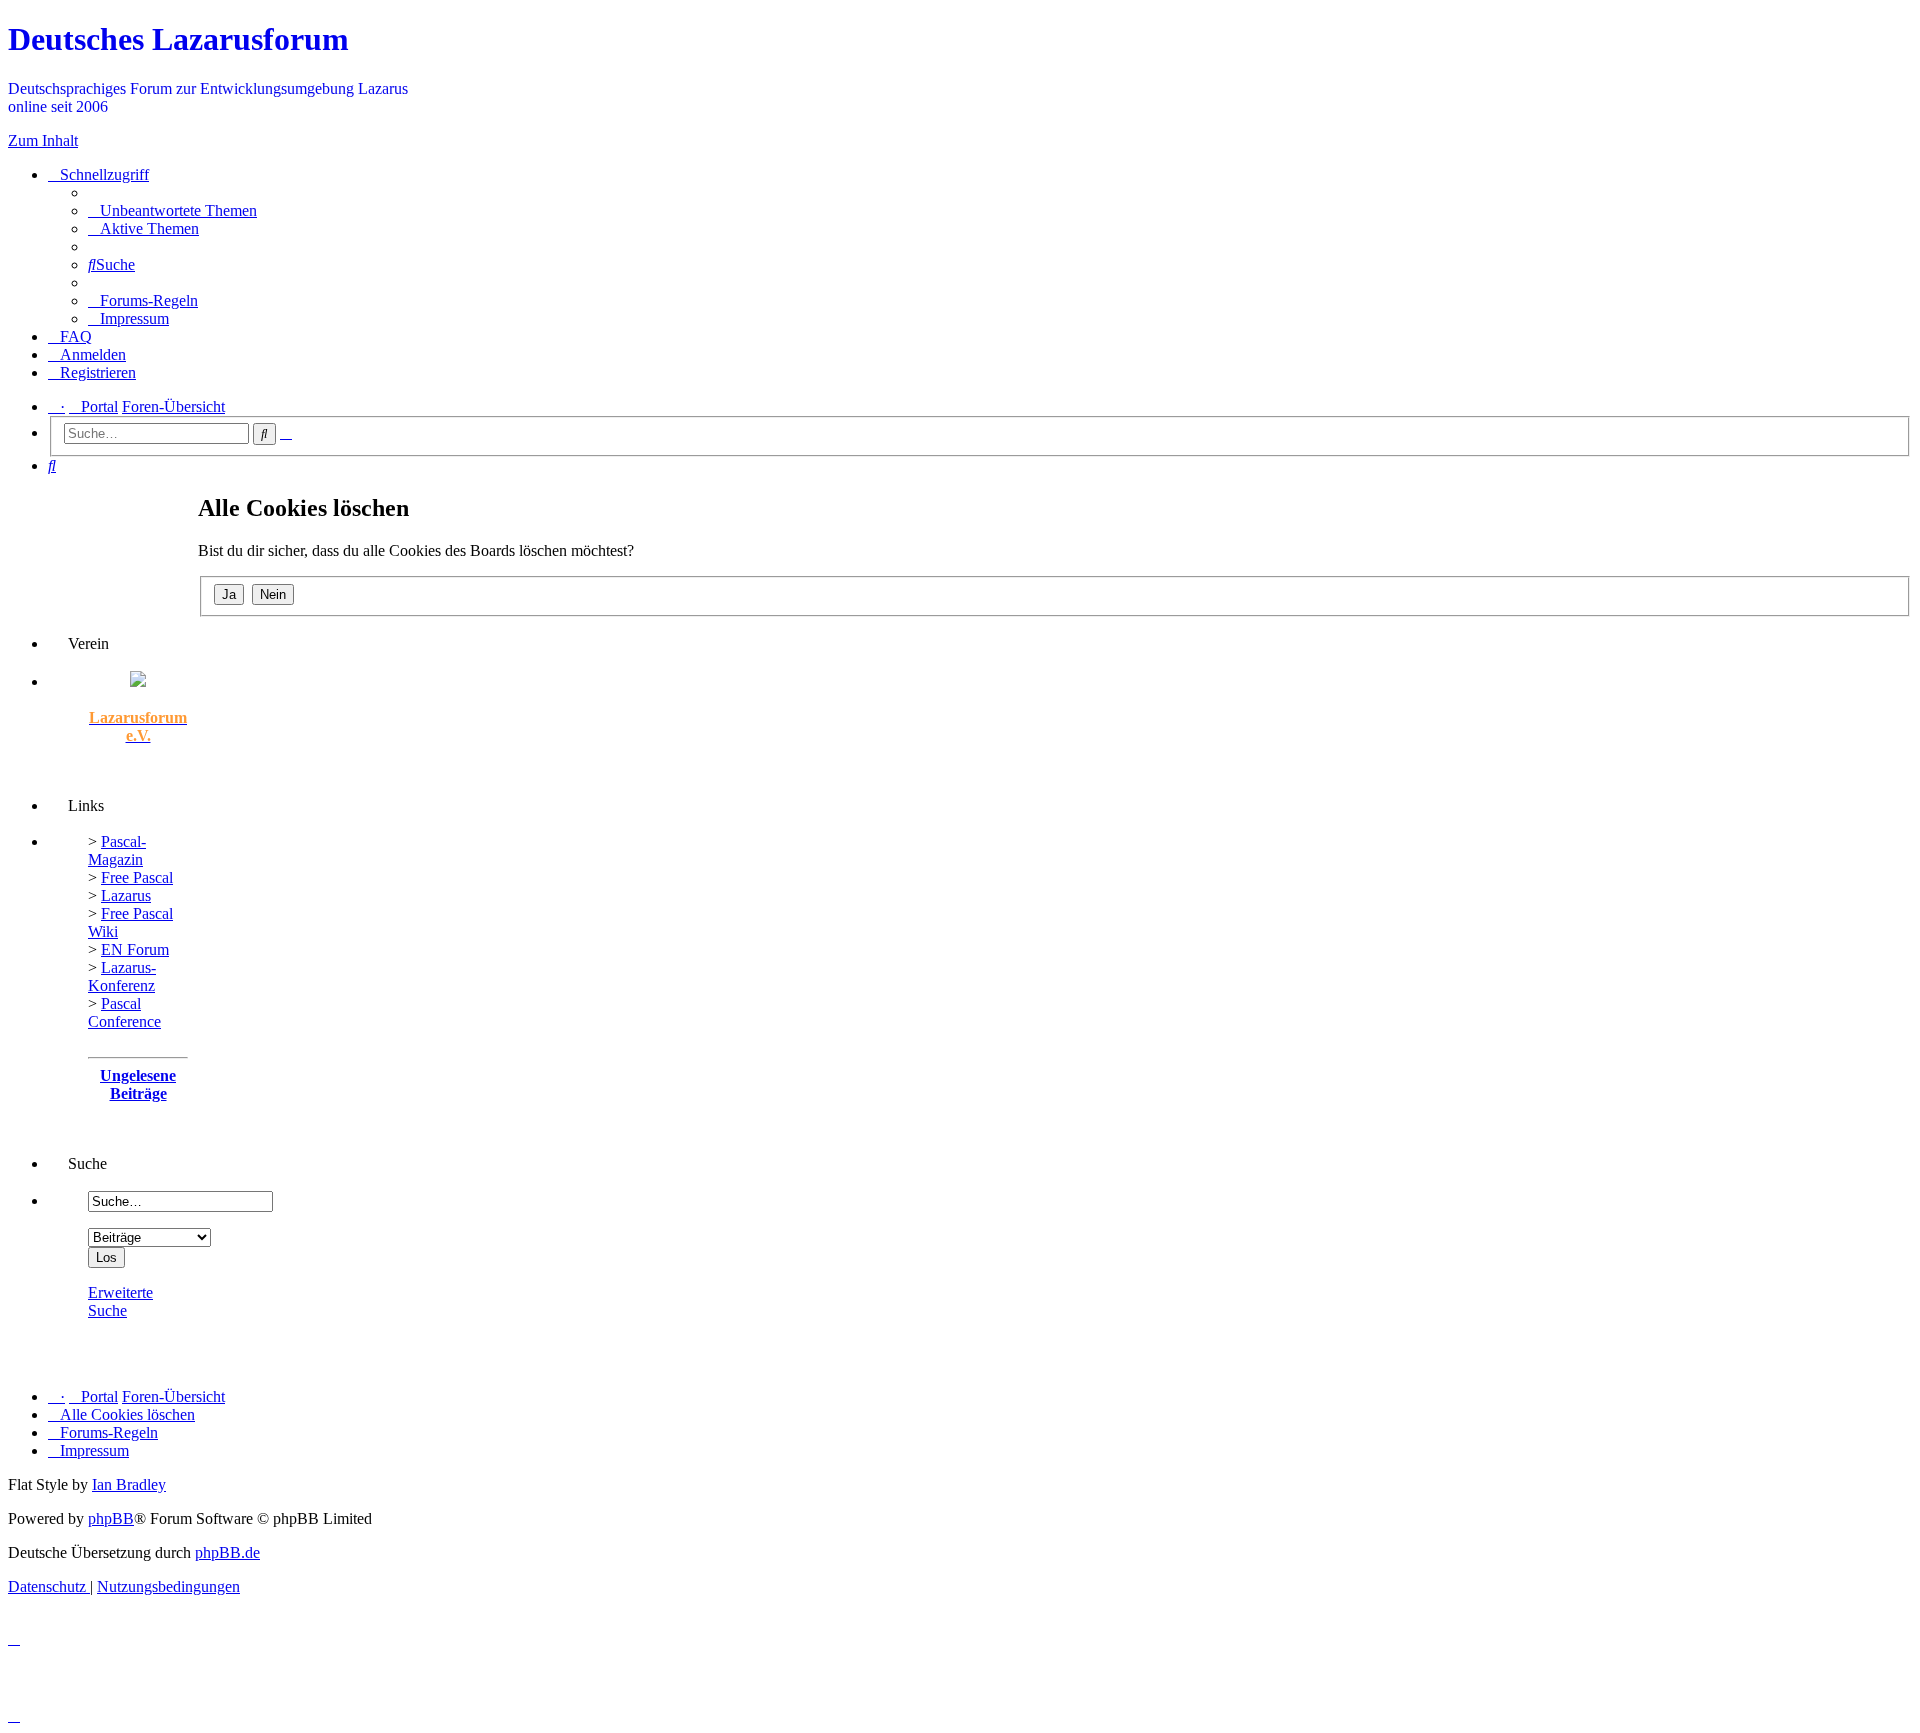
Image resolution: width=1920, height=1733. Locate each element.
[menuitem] (172, 210)
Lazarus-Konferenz (122, 976)
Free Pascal (137, 877)
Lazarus (126, 895)
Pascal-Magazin (117, 850)
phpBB (111, 1518)
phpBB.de (227, 1552)
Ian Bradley (129, 1484)
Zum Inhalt (43, 140)
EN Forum (135, 949)
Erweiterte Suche (120, 1301)
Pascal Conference (124, 1012)
